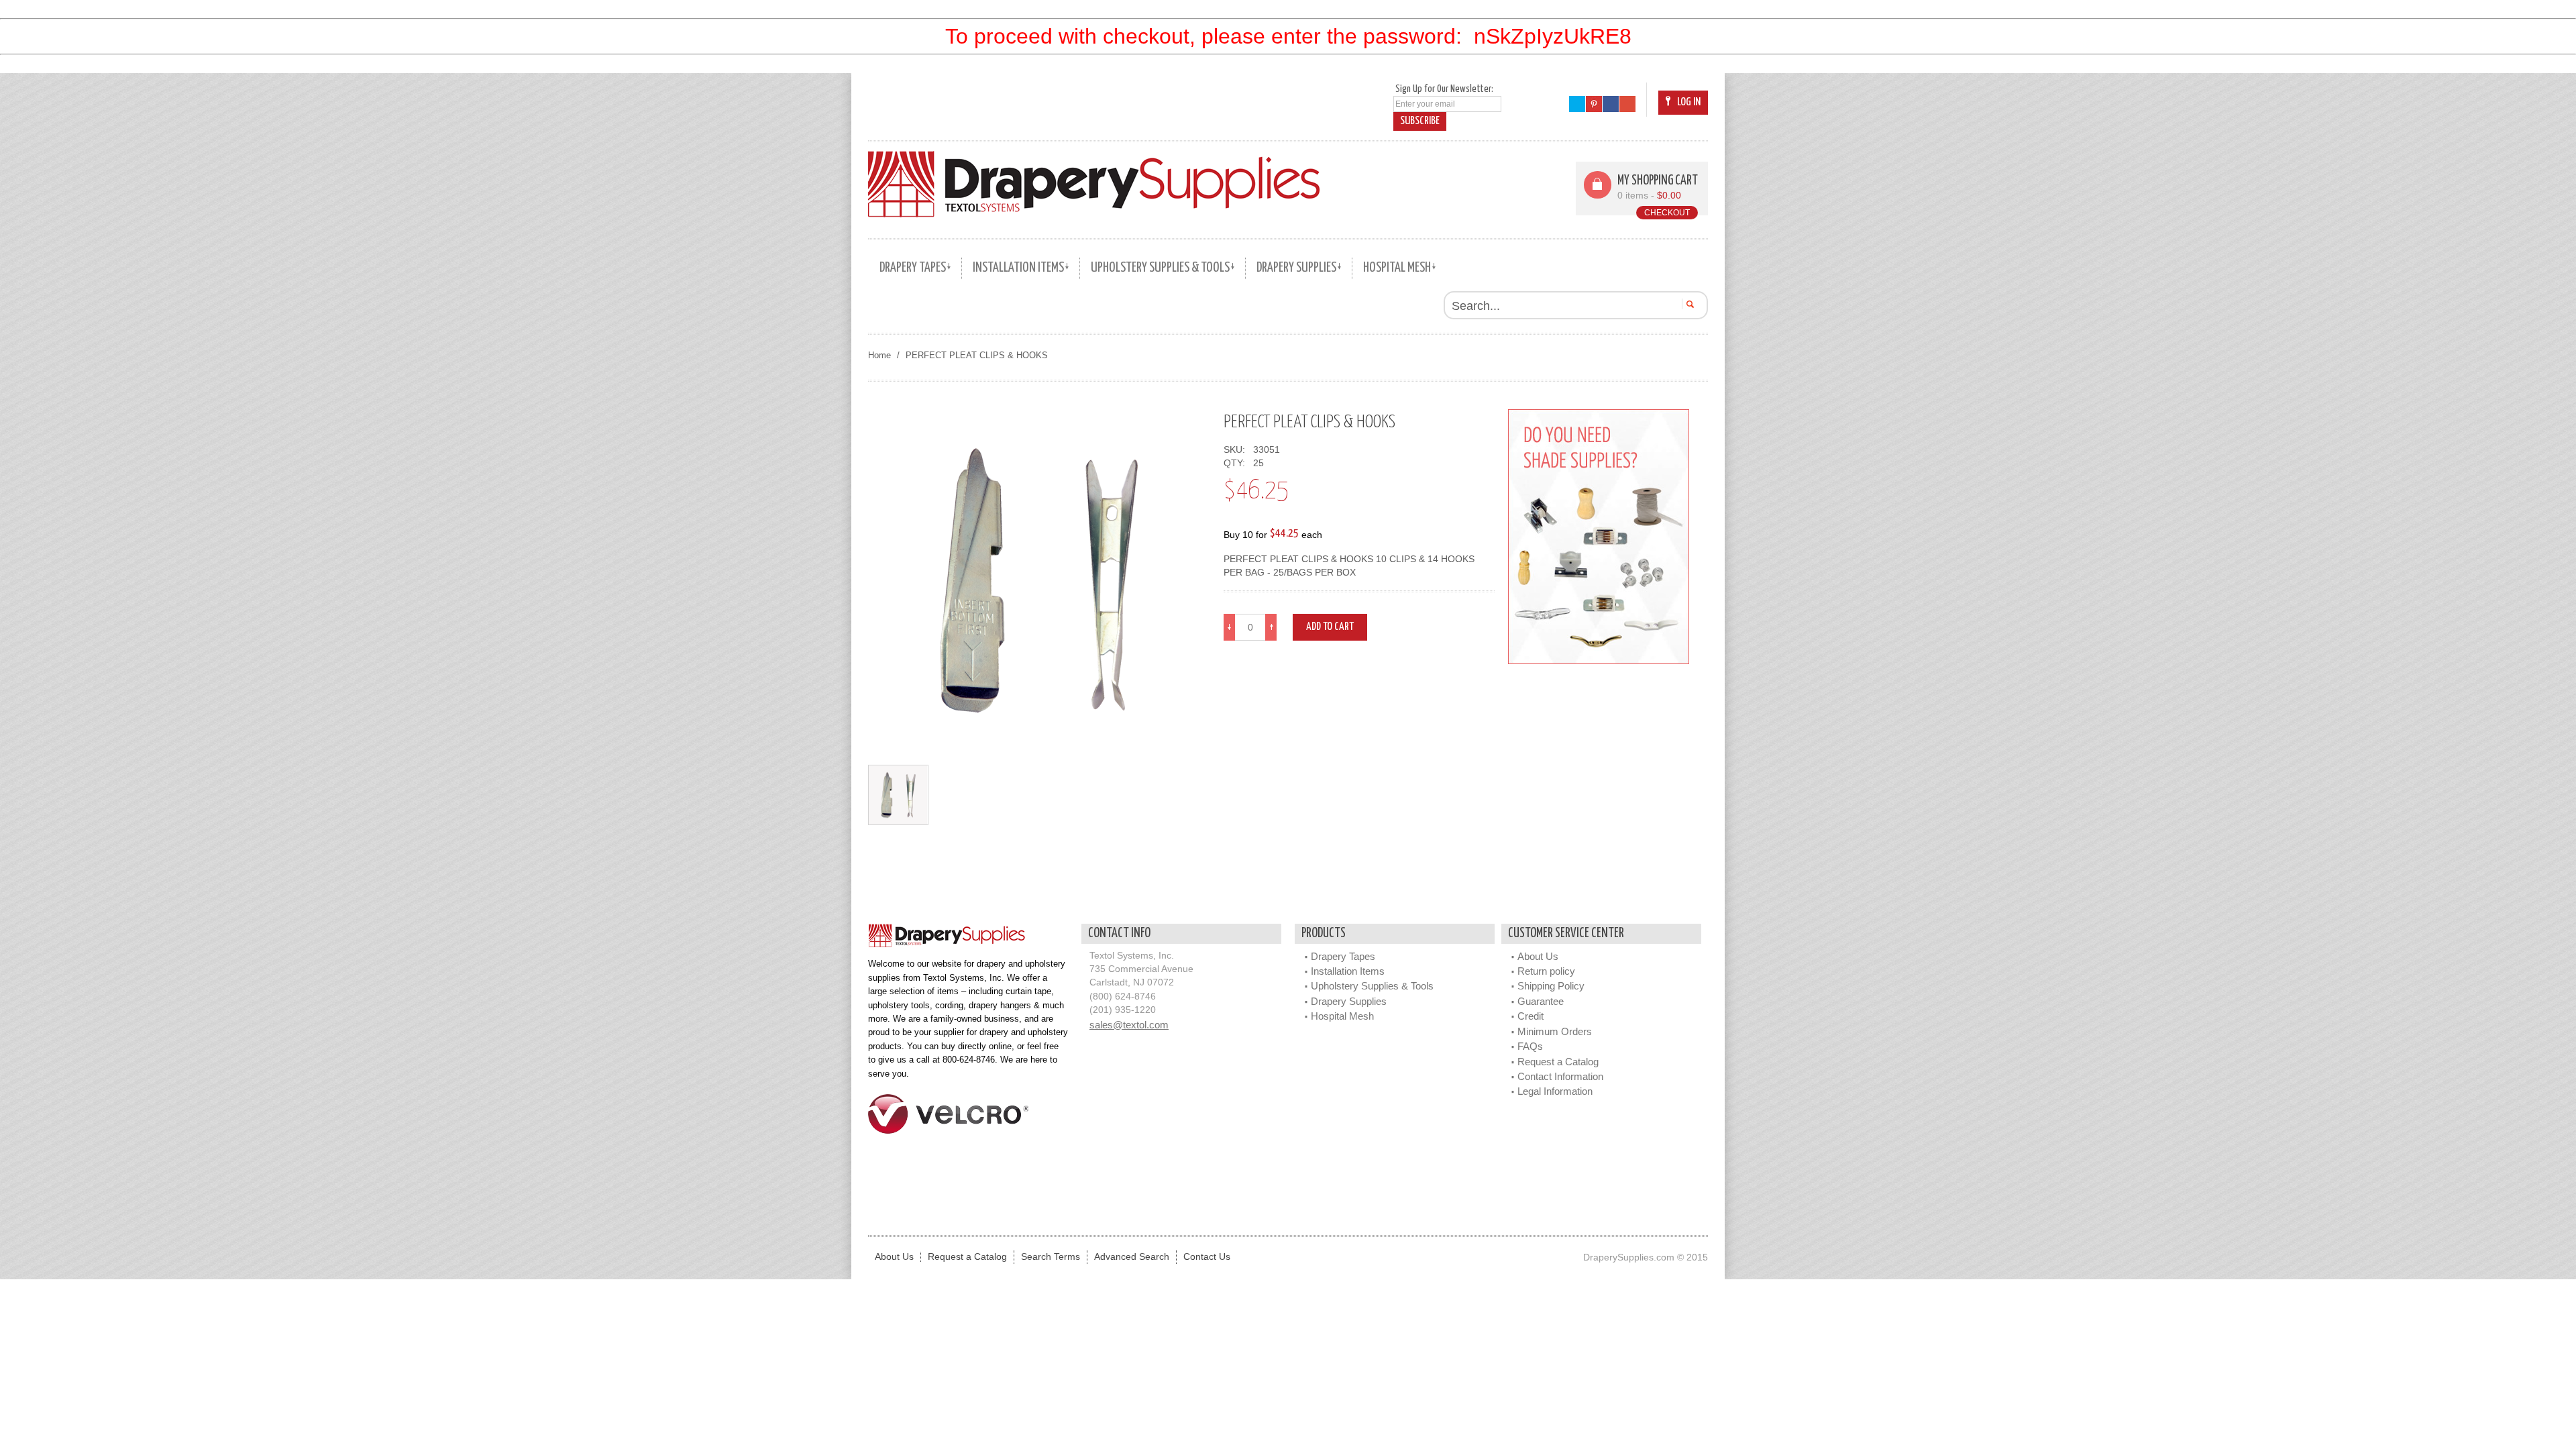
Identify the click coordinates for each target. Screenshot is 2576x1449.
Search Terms (1051, 1257)
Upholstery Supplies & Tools (1372, 986)
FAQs (1530, 1046)
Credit (1531, 1016)
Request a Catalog (1558, 1062)
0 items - (1649, 196)
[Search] (1688, 304)
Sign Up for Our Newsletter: (1444, 89)
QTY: (1237, 463)
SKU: (1237, 450)
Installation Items (1348, 971)
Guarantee (1541, 1001)
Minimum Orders (1555, 1031)
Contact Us (1207, 1257)
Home (879, 355)
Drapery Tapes (1343, 956)
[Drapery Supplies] (1094, 184)
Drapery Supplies (1349, 1001)
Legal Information (1555, 1091)
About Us (1538, 956)
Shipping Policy (1551, 986)
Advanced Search (1132, 1257)
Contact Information (1560, 1076)
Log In (1689, 102)
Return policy (1546, 971)
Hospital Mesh (1342, 1016)
